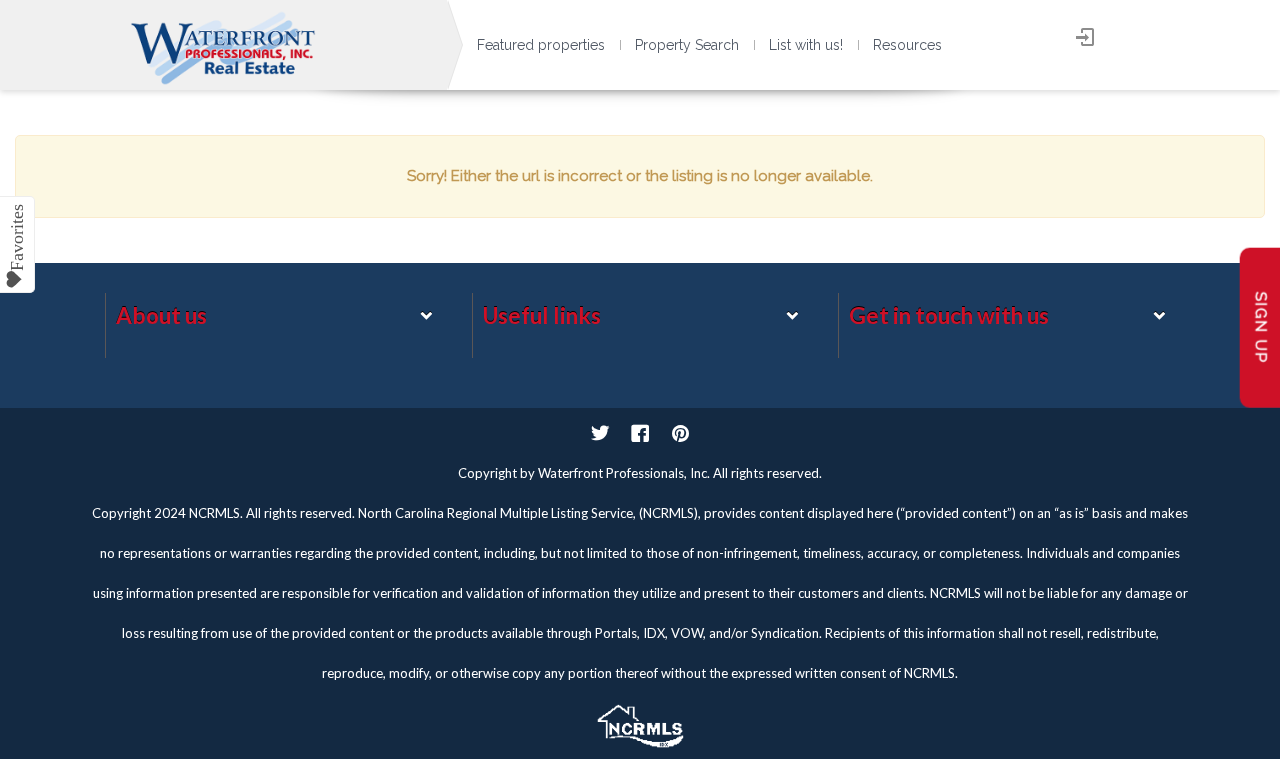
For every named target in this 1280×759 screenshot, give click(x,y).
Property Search (687, 45)
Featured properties (541, 45)
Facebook (640, 433)
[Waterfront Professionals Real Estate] (640, 721)
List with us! (806, 45)
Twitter (600, 433)
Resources (907, 45)
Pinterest (680, 433)
